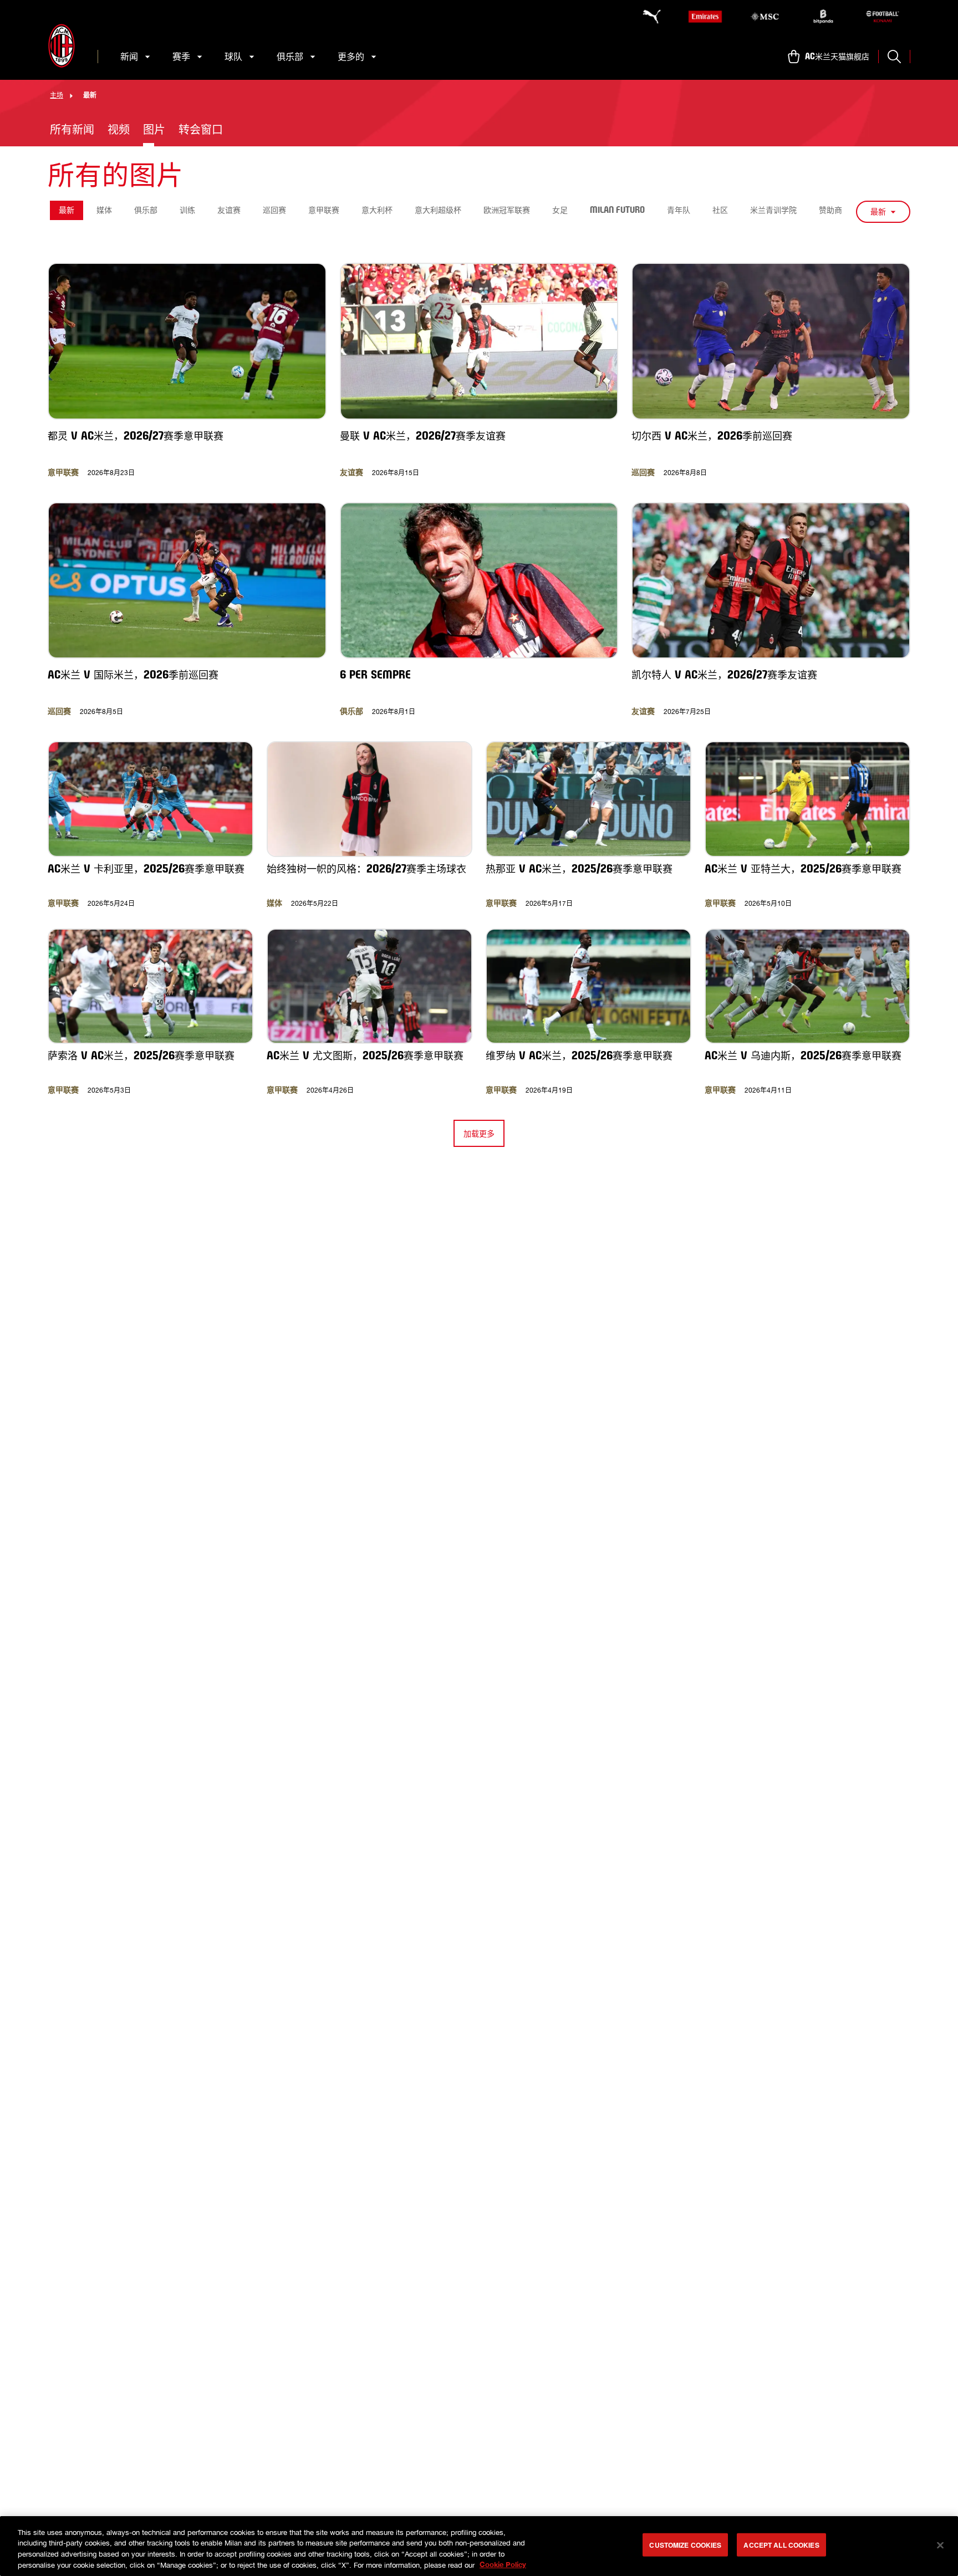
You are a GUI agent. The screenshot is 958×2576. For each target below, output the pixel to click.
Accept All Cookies (781, 2545)
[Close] (940, 2545)
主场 (57, 95)
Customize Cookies (685, 2545)
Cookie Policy (503, 2564)
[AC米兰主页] (62, 46)
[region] (479, 2546)
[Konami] (883, 17)
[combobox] (883, 212)
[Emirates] (705, 17)
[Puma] (646, 17)
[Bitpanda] (823, 17)
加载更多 (479, 1133)
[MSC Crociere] (765, 17)
